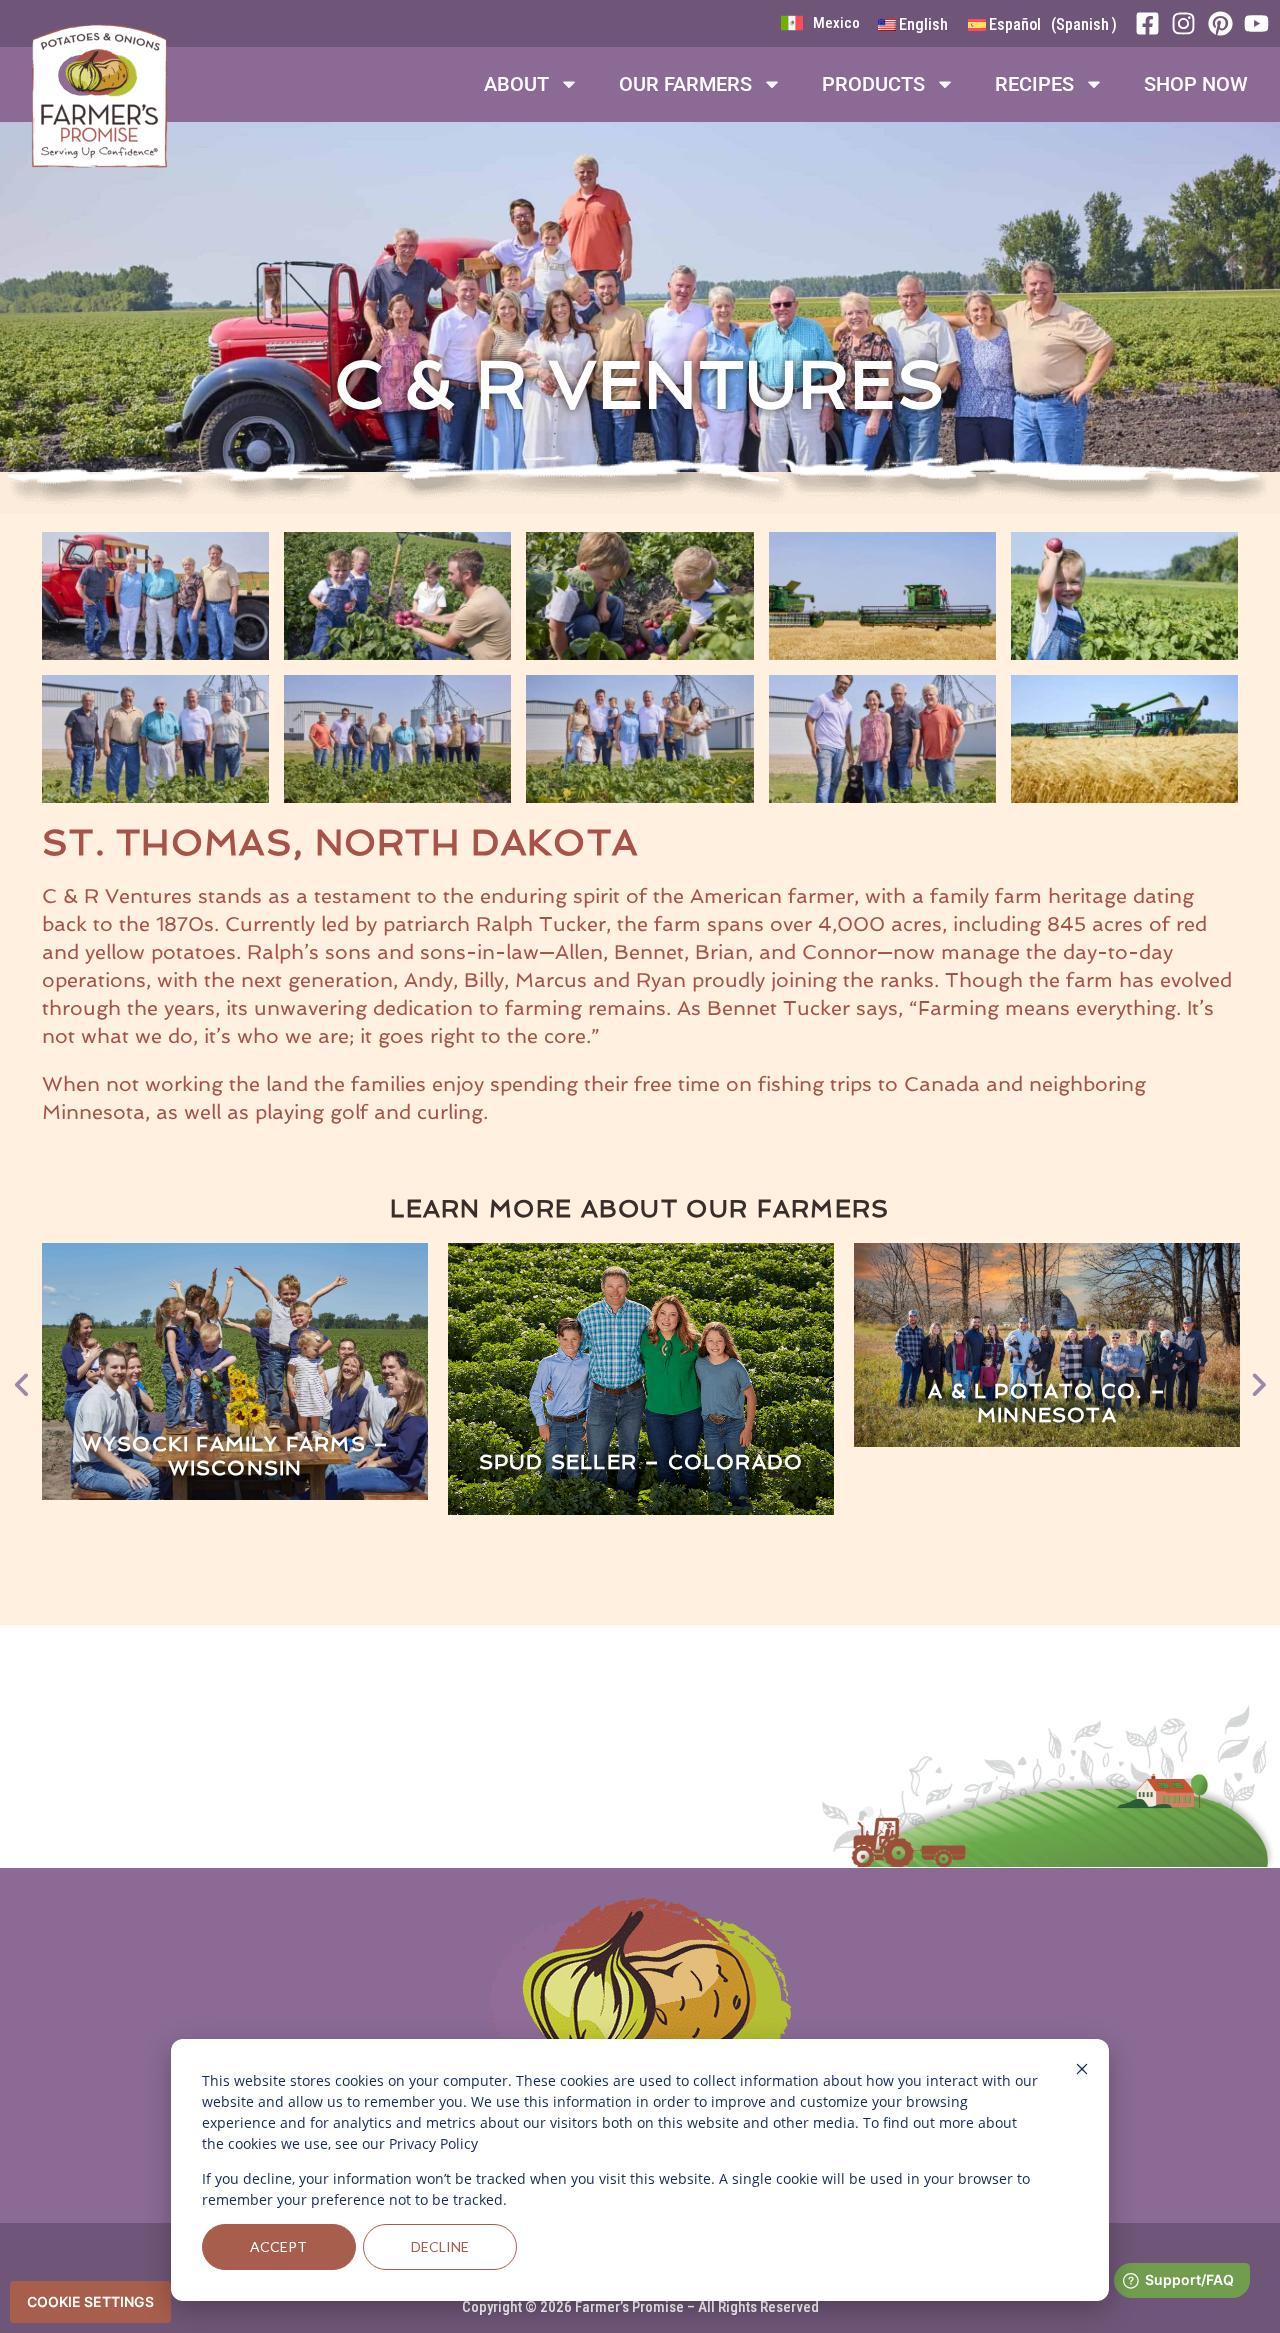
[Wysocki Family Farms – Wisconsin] (235, 1371)
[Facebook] (1153, 23)
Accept (278, 2246)
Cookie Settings (90, 2301)
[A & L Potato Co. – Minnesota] (1047, 1345)
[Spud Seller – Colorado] (641, 1381)
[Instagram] (1189, 23)
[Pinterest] (1226, 23)
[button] (22, 1379)
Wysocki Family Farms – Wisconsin (235, 1456)
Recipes (1034, 84)
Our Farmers (685, 84)
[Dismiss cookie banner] (1082, 2071)
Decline (440, 2246)
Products (873, 84)
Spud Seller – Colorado (641, 1462)
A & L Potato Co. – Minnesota (1047, 1403)
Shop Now (1196, 84)
